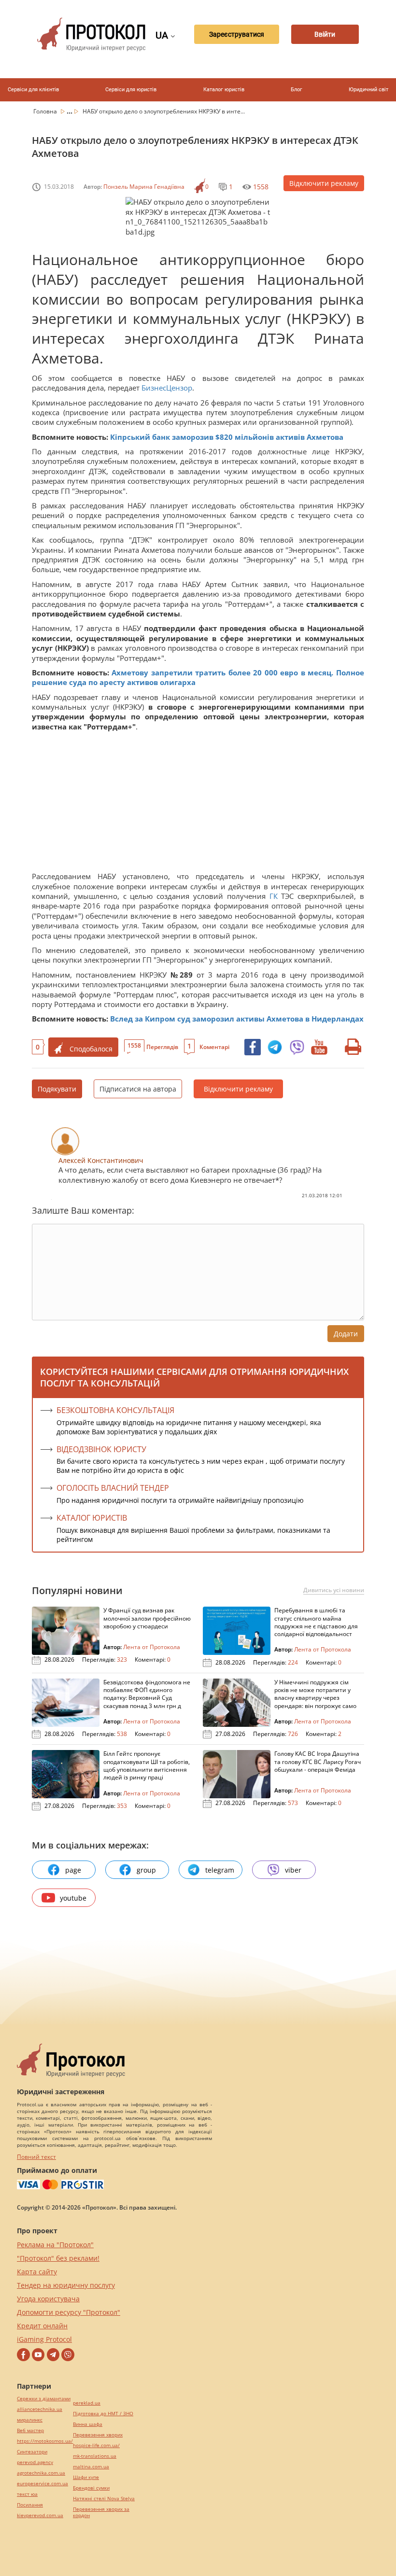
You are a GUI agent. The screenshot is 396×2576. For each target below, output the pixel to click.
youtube (73, 1898)
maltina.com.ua (91, 2467)
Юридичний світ (368, 90)
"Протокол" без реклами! (58, 2258)
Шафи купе (86, 2477)
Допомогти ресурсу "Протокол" (69, 2312)
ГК (274, 896)
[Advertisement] (198, 804)
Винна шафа (88, 2424)
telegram (220, 1870)
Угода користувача (48, 2299)
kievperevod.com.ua (40, 2515)
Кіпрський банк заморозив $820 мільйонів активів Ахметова (227, 437)
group (146, 1870)
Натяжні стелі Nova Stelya (104, 2499)
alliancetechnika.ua (40, 2409)
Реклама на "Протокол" (55, 2245)
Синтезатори (32, 2452)
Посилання (30, 2505)
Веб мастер (30, 2430)
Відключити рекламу (324, 183)
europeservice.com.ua (42, 2484)
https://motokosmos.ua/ (45, 2441)
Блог (297, 90)
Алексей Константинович (101, 1160)
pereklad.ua (87, 2403)
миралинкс (30, 2420)
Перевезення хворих (98, 2435)
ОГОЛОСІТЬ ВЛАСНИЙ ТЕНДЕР (113, 1488)
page (73, 1870)
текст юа (27, 2494)
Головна (46, 111)
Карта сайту (37, 2272)
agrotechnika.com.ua (41, 2473)
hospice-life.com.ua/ (96, 2445)
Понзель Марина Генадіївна (144, 187)
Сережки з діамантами (44, 2399)
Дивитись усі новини (334, 1590)
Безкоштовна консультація (115, 1410)
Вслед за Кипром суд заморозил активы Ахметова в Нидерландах (237, 1019)
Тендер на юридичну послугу (66, 2285)
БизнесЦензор (167, 388)
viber (293, 1870)
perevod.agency (35, 2462)
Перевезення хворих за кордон (101, 2512)
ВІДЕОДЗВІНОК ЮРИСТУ (101, 1449)
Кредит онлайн (42, 2326)
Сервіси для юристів (131, 90)
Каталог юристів (224, 90)
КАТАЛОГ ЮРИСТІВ (92, 1518)
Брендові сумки (91, 2488)
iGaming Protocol (44, 2339)
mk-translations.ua (95, 2456)
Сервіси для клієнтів (33, 90)
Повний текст (36, 2157)
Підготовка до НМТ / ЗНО (103, 2414)
